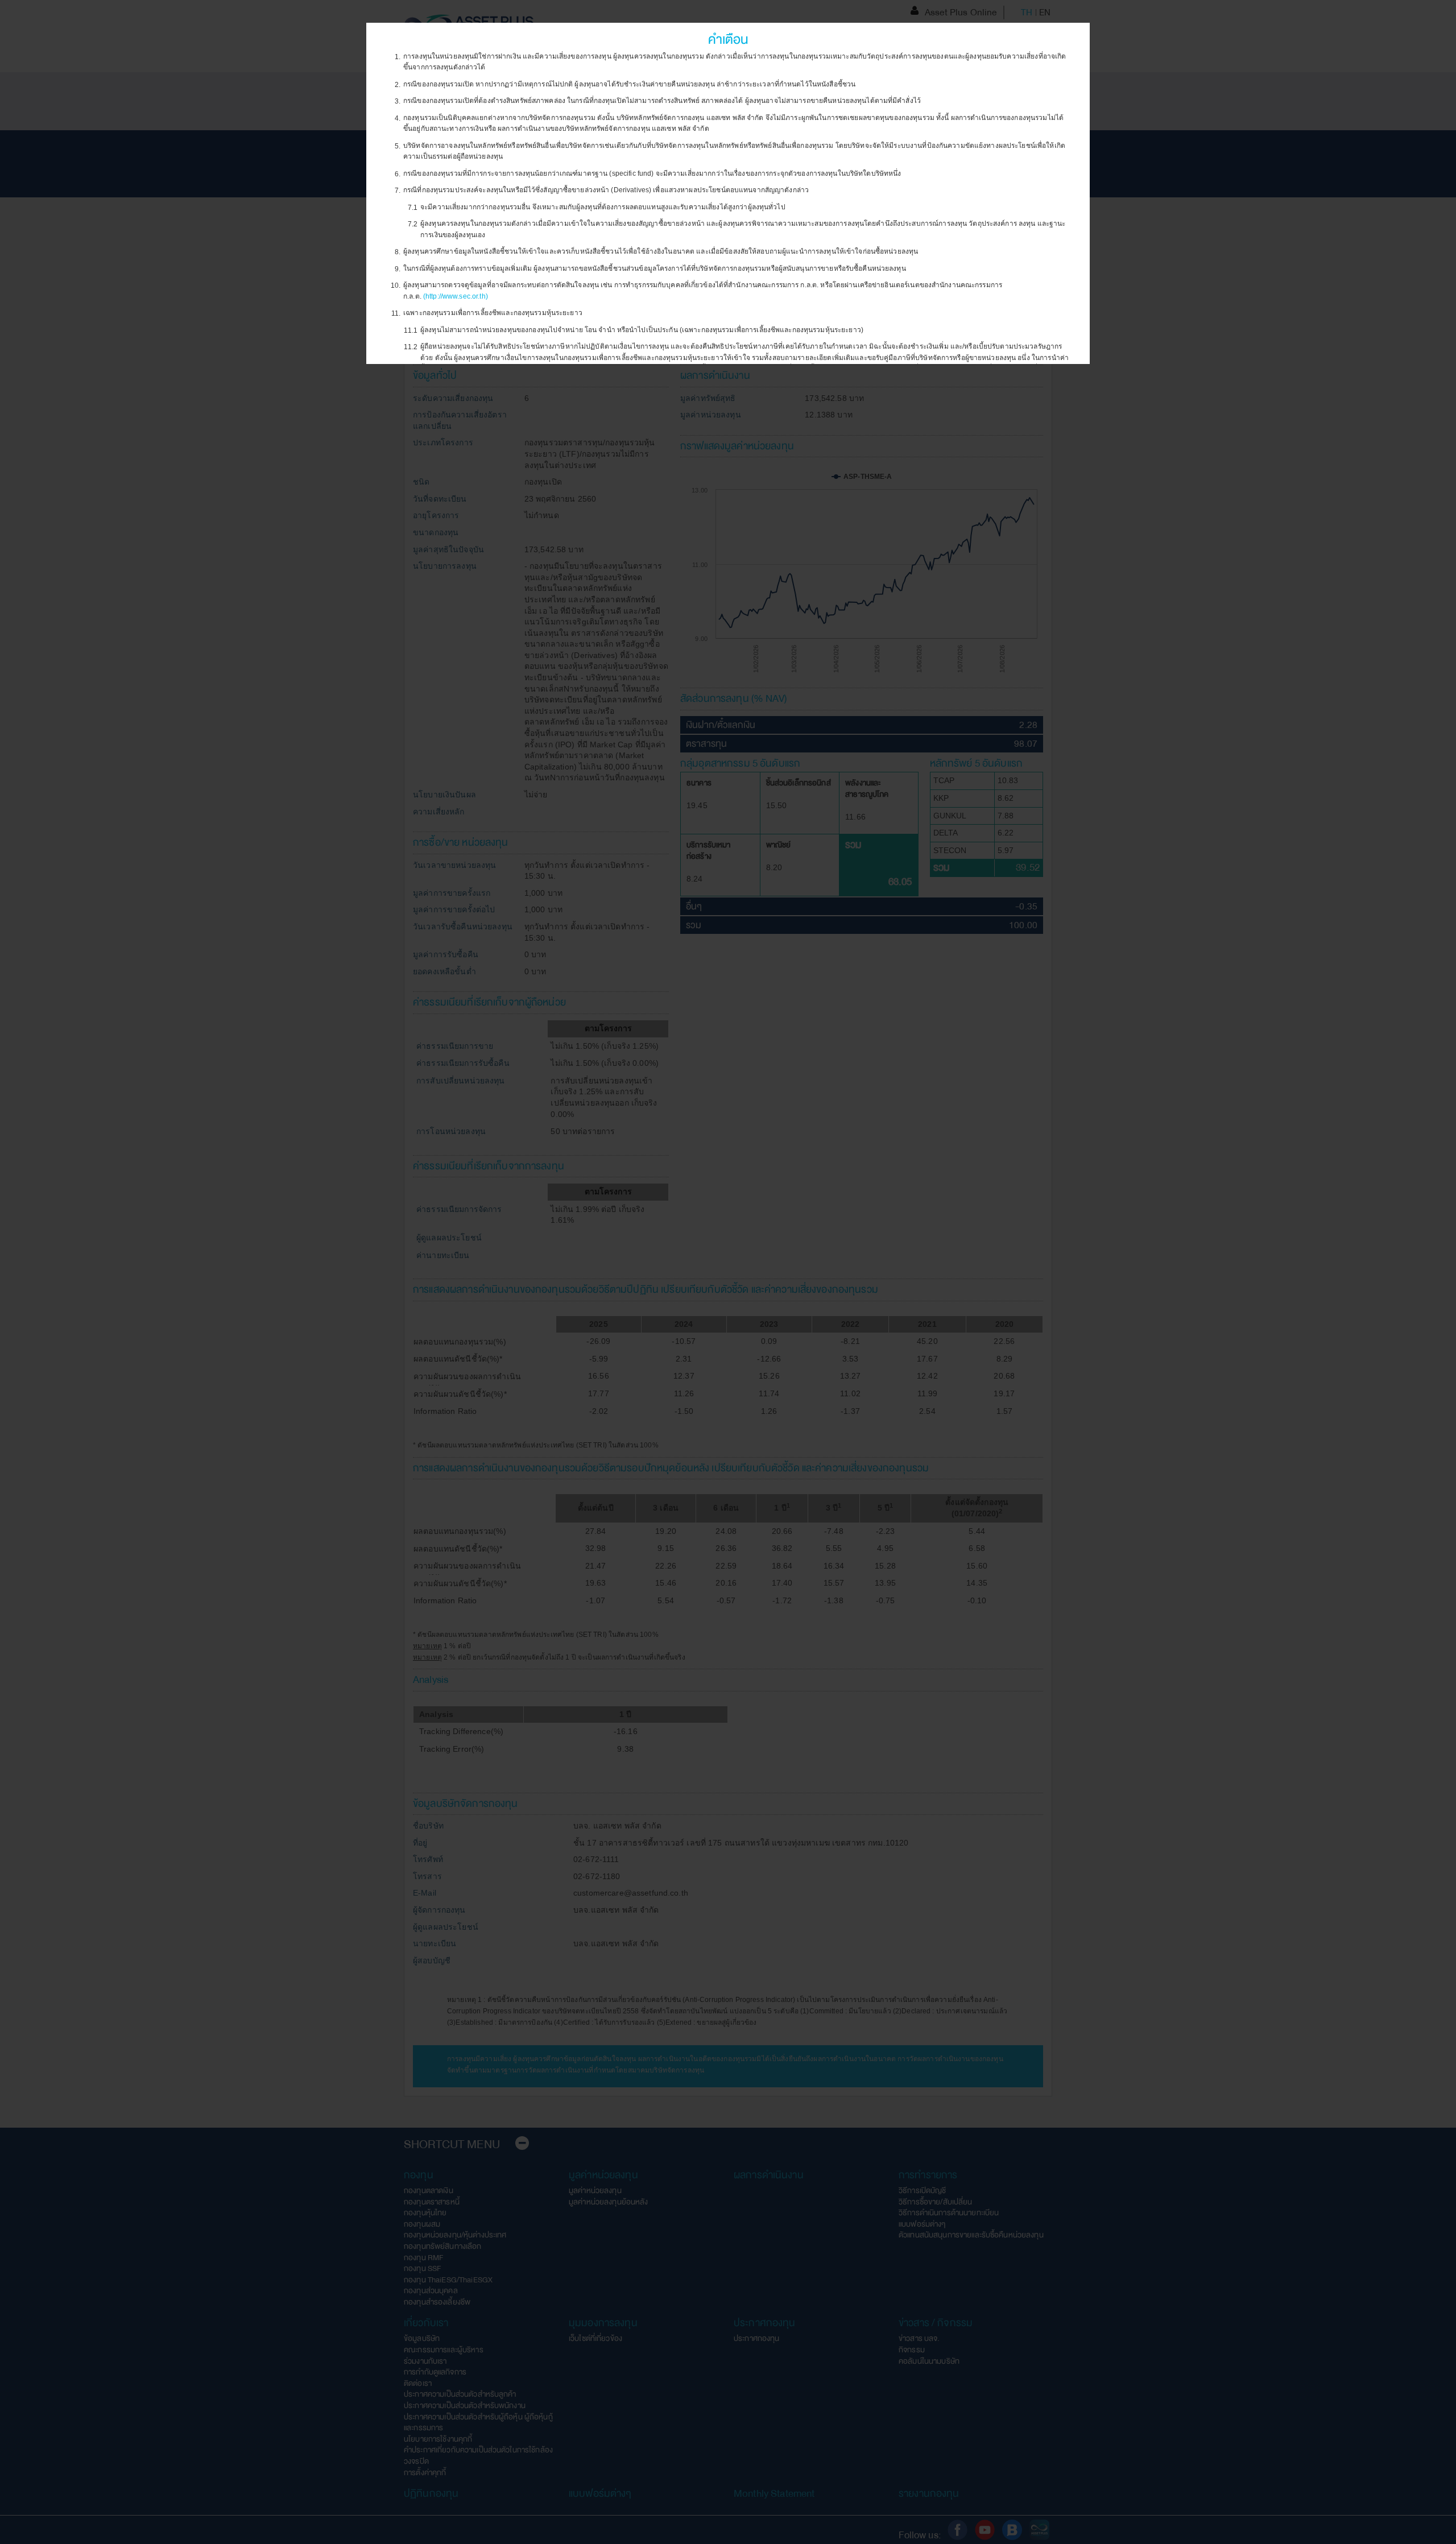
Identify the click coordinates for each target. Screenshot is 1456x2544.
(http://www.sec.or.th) (456, 296)
